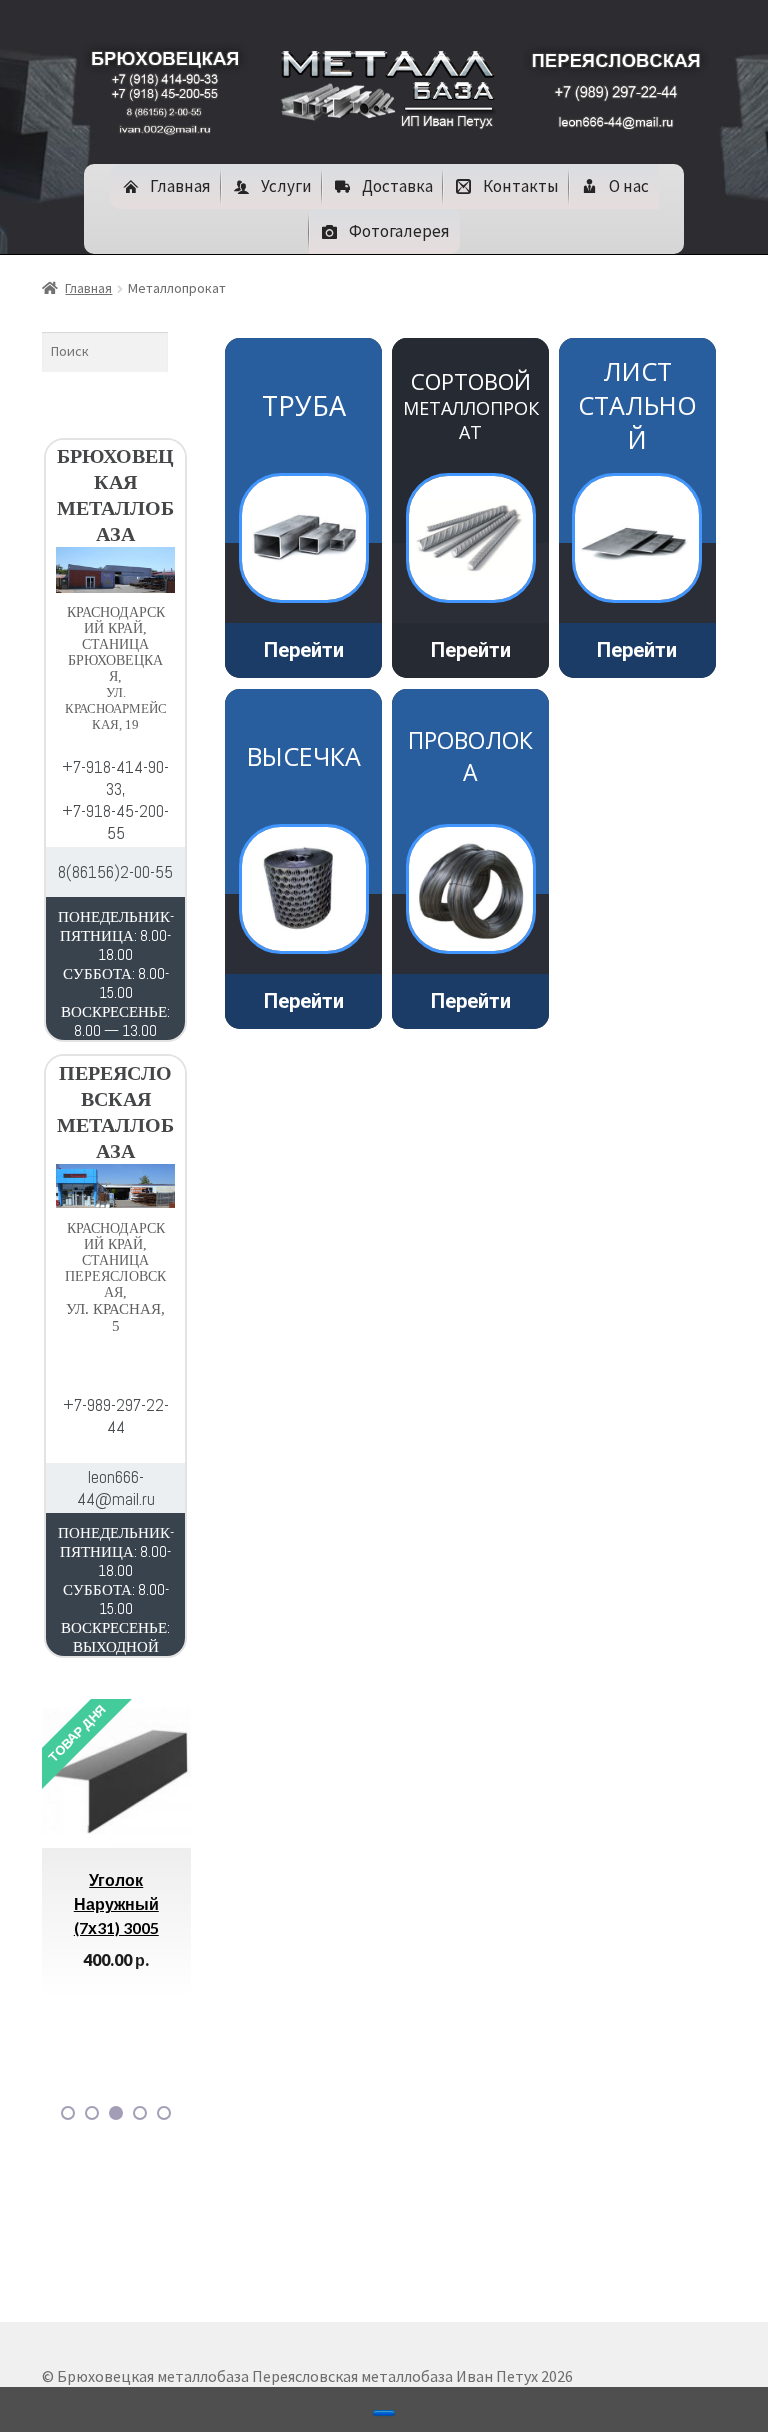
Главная (88, 288)
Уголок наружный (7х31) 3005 (116, 1903)
